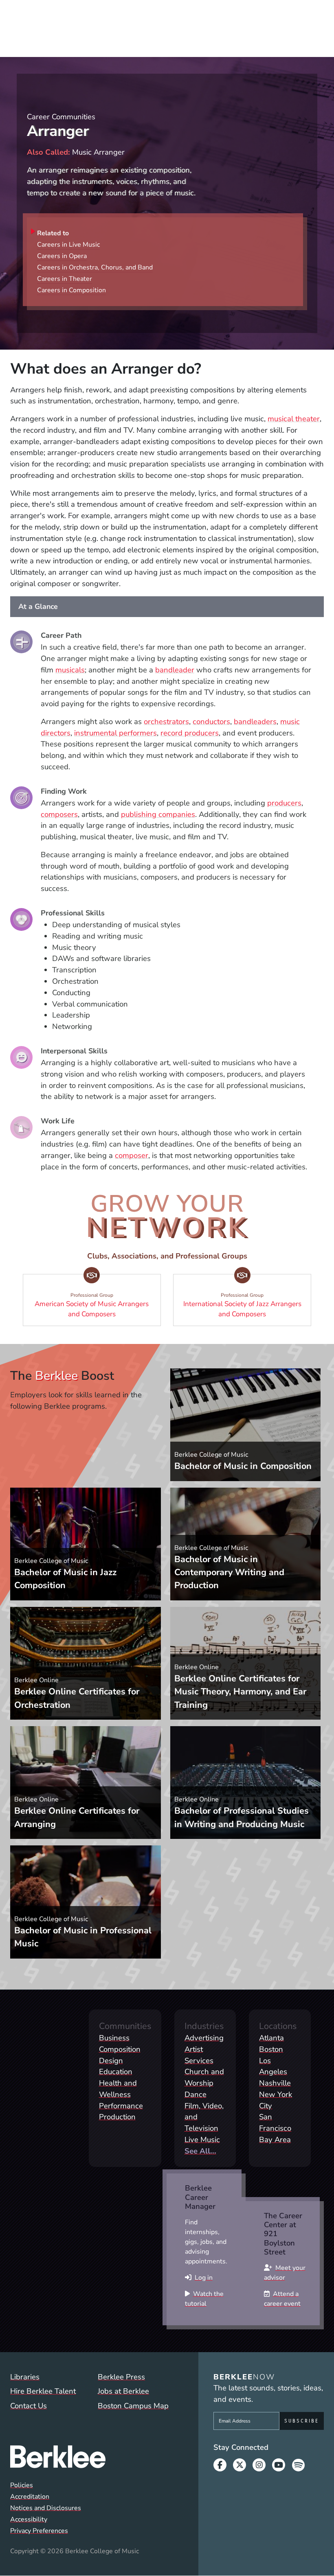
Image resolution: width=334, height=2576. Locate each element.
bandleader (175, 670)
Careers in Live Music (68, 245)
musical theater (294, 419)
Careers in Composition (71, 290)
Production (117, 2117)
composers (59, 814)
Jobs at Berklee (123, 2391)
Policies (22, 2485)
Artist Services (199, 2055)
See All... (200, 2151)
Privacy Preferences (39, 2531)
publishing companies (158, 814)
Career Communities (61, 117)
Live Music (202, 2140)
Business (114, 2038)
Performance (121, 2106)
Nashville (275, 2083)
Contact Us (29, 2406)
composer (132, 1156)
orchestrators (166, 722)
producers (284, 803)
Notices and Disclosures (46, 2508)
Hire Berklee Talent (43, 2391)
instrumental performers (115, 733)
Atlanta (271, 2038)
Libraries (25, 2377)
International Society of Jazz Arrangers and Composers (247, 1306)
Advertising (204, 2038)
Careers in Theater (65, 279)
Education (116, 2072)
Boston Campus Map (133, 2406)
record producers (190, 733)
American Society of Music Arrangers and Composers (97, 1306)
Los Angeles (273, 2066)
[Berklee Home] (93, 2457)
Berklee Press (121, 2377)
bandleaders (255, 722)
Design (111, 2061)
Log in (204, 2278)
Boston (271, 2049)
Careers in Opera (62, 256)
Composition (120, 2049)
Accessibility (29, 2519)
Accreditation (30, 2497)
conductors (211, 722)
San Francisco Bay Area (275, 2128)
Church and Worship (204, 2077)
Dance (196, 2095)
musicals (70, 670)
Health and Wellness (118, 2089)
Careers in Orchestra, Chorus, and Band (95, 267)
